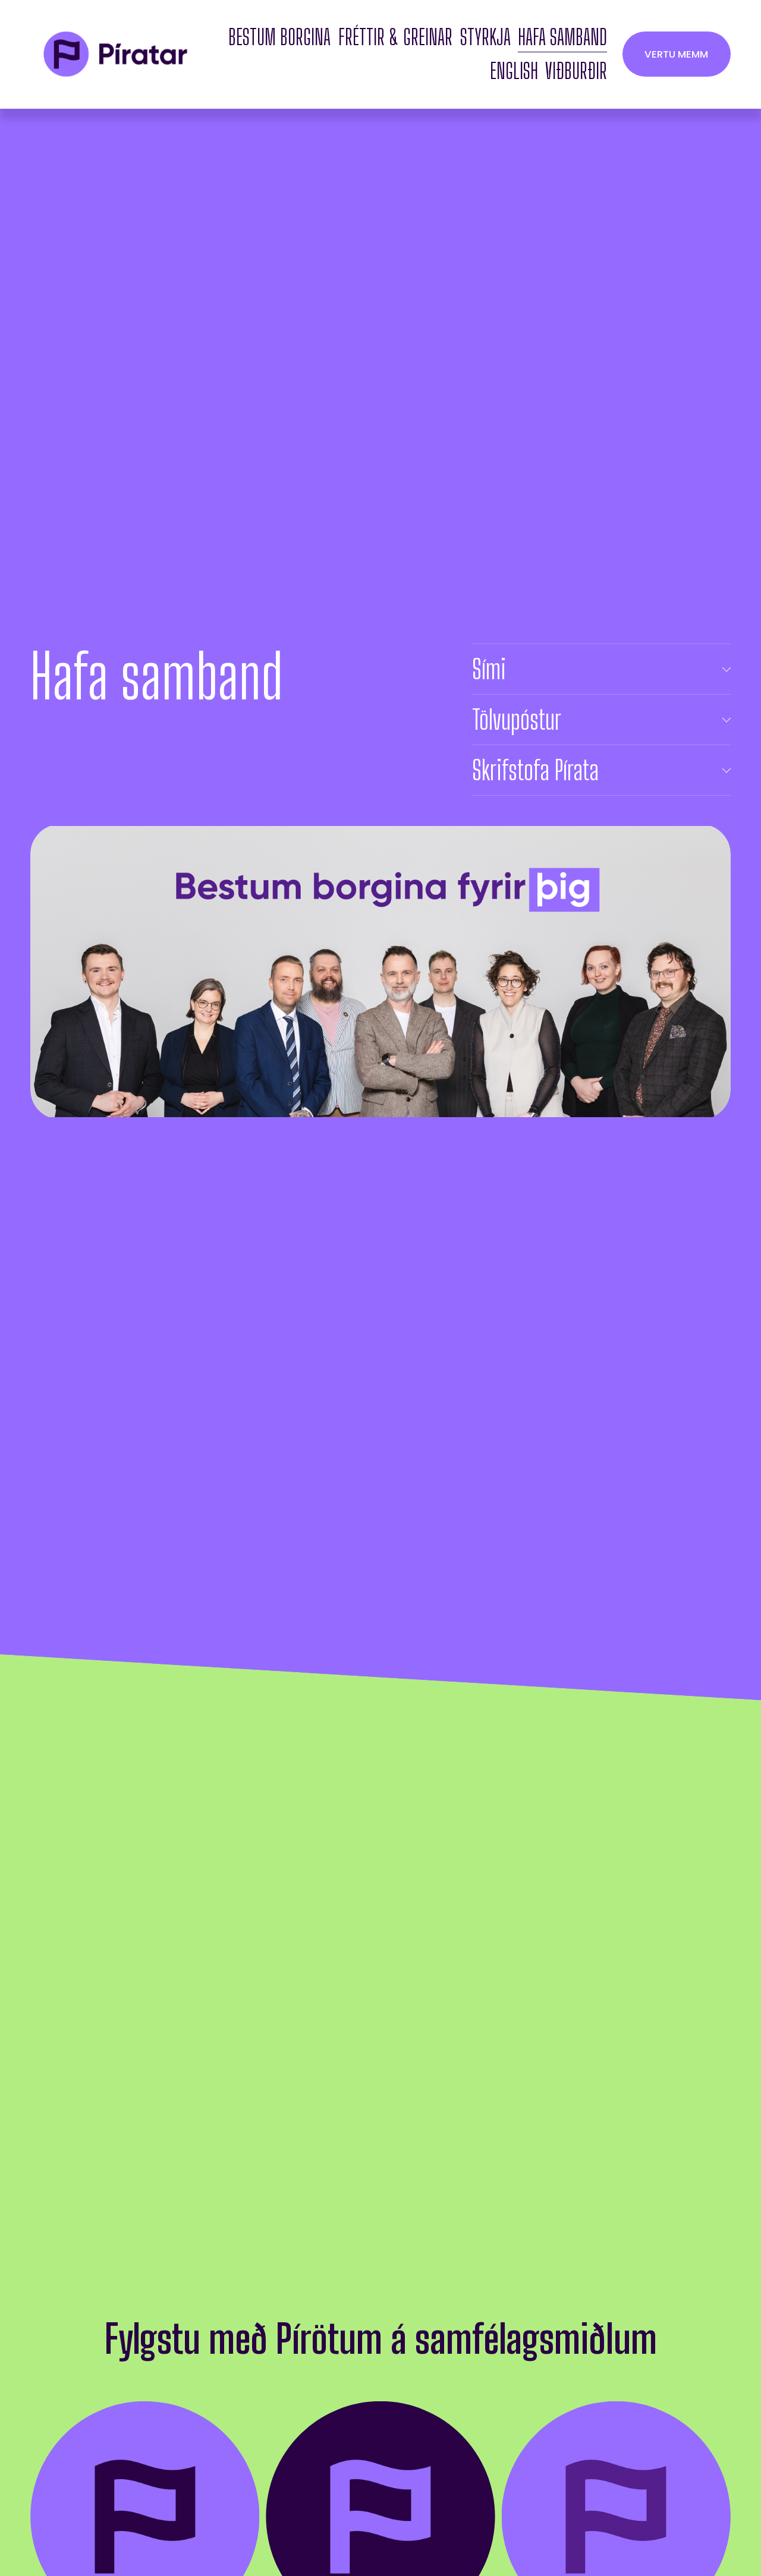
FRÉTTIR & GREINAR (395, 37)
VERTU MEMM (676, 54)
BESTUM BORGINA (279, 37)
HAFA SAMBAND (562, 37)
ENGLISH (514, 71)
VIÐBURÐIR (576, 71)
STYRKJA (485, 37)
